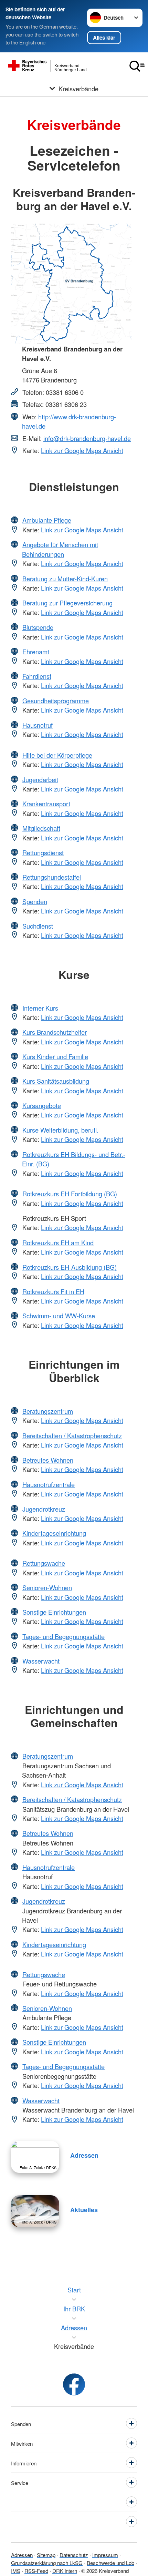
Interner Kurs (40, 1008)
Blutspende (38, 627)
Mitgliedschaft (41, 828)
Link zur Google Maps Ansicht (82, 450)
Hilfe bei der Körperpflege (57, 755)
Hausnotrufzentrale (49, 1484)
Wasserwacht (41, 1661)
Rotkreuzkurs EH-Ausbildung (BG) (70, 1267)
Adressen (84, 2155)
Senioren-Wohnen (47, 1587)
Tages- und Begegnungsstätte (64, 1636)
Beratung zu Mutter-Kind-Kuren (65, 579)
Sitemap (46, 2555)
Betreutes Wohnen (48, 1460)
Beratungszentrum (48, 1411)
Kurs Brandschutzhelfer (55, 1032)
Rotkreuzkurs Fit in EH (53, 1291)
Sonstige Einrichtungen (54, 1612)
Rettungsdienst (43, 852)
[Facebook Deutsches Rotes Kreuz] (74, 2384)
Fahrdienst (37, 676)
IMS (16, 2570)
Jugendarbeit (40, 779)
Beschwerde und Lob (110, 2563)
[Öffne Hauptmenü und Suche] (137, 66)
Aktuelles (84, 2210)
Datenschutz (74, 2555)
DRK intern (65, 2570)
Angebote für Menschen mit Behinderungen (60, 549)
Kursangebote (42, 1105)
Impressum (105, 2555)
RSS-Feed (36, 2570)
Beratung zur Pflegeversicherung (67, 603)
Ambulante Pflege (47, 520)
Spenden (35, 901)
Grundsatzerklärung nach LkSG (47, 2563)
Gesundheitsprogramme (56, 701)
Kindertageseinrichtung (54, 1533)
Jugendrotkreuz (44, 1509)
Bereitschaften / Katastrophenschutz (72, 1435)
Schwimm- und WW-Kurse (59, 1316)
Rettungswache (44, 1563)
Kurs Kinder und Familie (55, 1056)
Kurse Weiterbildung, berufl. (60, 1130)
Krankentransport (46, 804)
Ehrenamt (36, 652)
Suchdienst (38, 926)
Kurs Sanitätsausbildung (56, 1081)
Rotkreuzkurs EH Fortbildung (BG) (70, 1194)
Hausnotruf (38, 725)
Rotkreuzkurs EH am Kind (58, 1243)
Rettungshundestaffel (52, 877)
